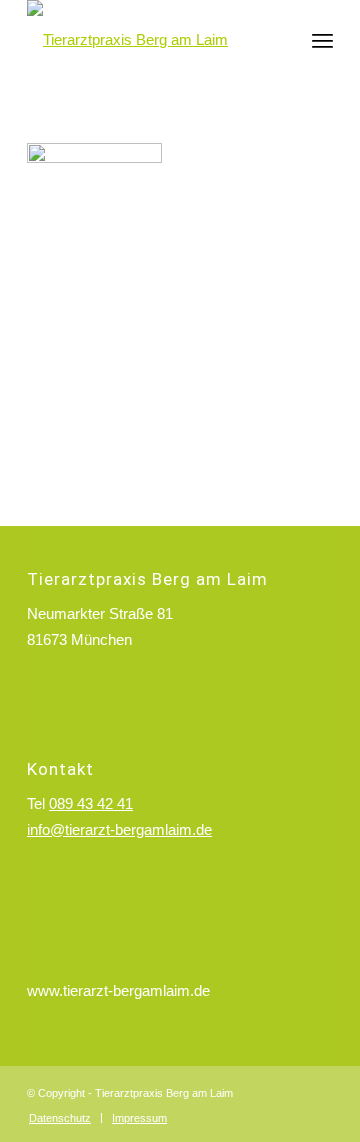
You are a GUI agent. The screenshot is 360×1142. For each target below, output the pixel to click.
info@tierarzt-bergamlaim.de (119, 829)
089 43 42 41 (91, 803)
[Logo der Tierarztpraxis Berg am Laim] (149, 40)
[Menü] (322, 40)
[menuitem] (322, 40)
